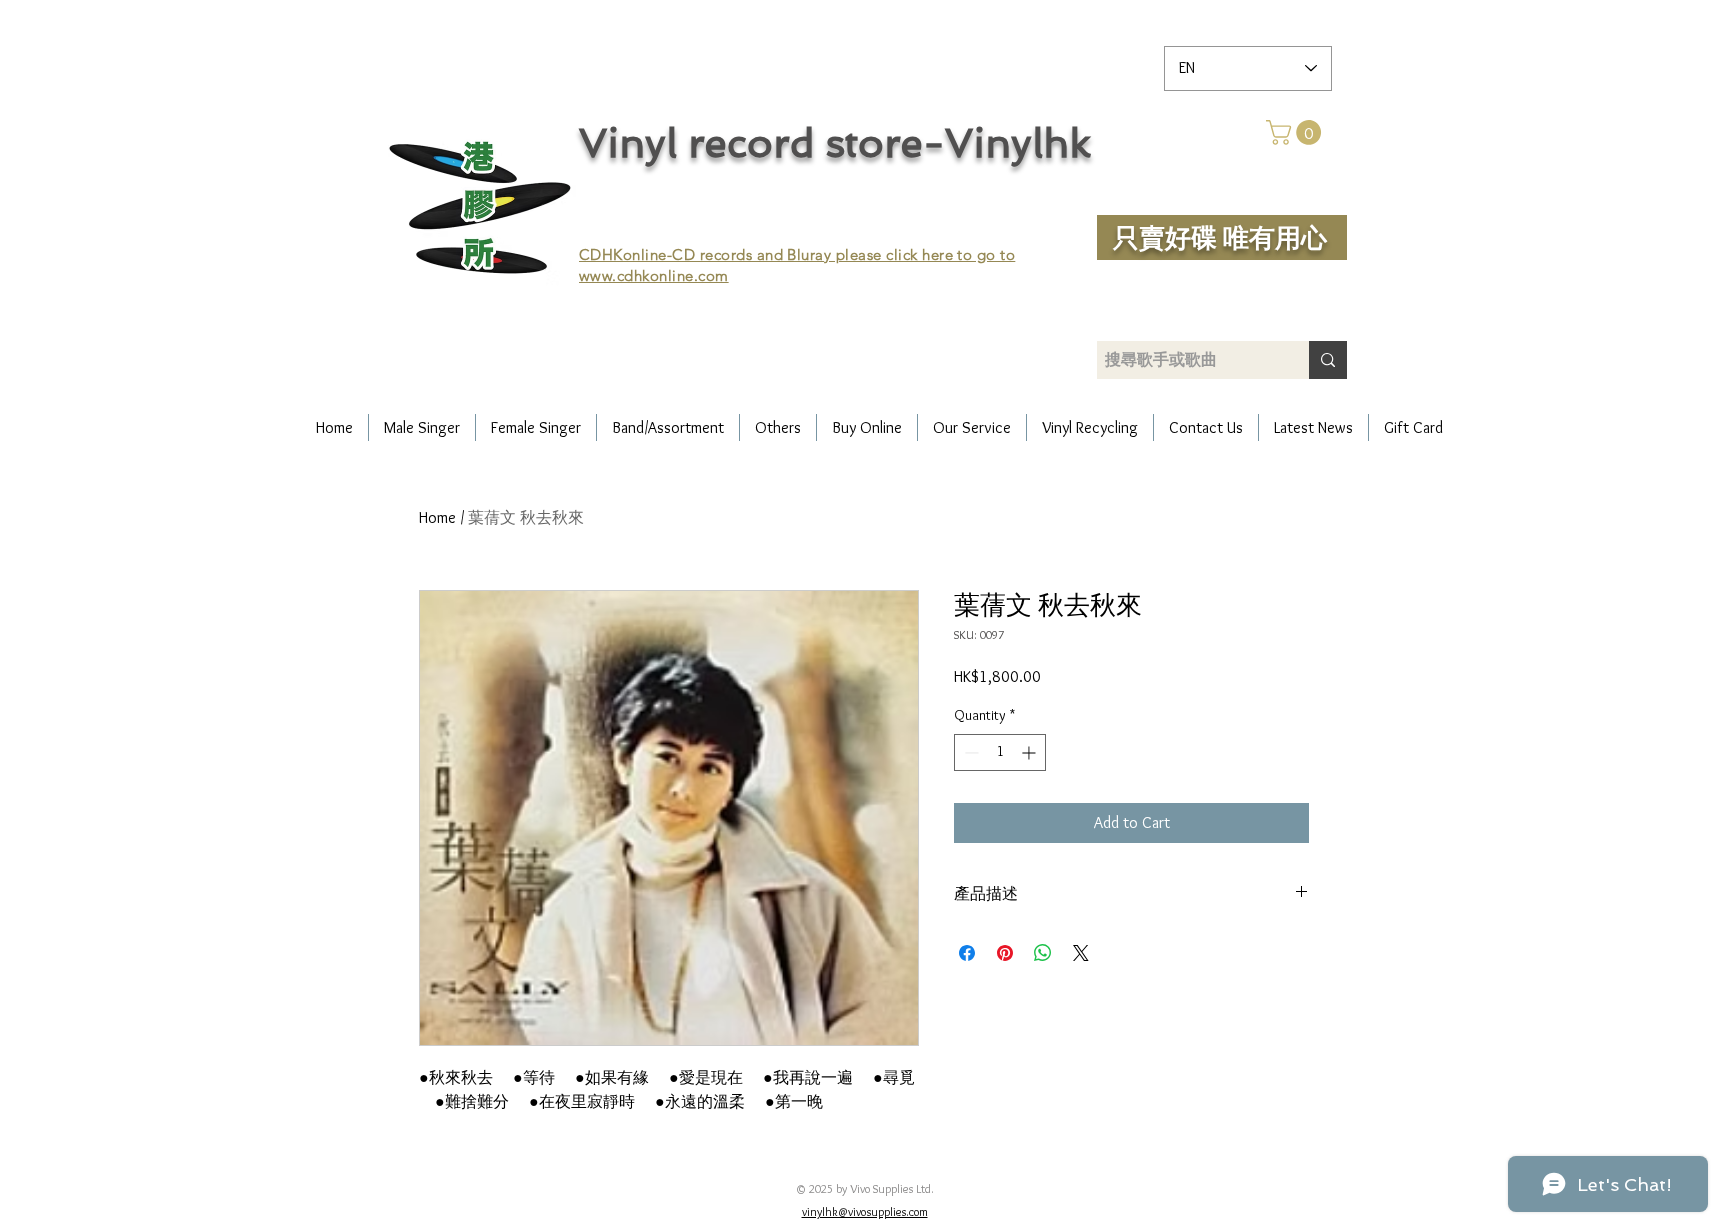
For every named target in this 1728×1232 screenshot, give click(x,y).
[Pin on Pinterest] (1005, 953)
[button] (1296, 132)
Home (437, 517)
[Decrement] (969, 752)
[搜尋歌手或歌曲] (1328, 360)
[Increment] (1030, 752)
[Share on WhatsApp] (1043, 953)
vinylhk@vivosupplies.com (865, 1211)
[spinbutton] (1000, 752)
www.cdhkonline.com (654, 275)
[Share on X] (1081, 953)
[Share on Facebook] (967, 953)
